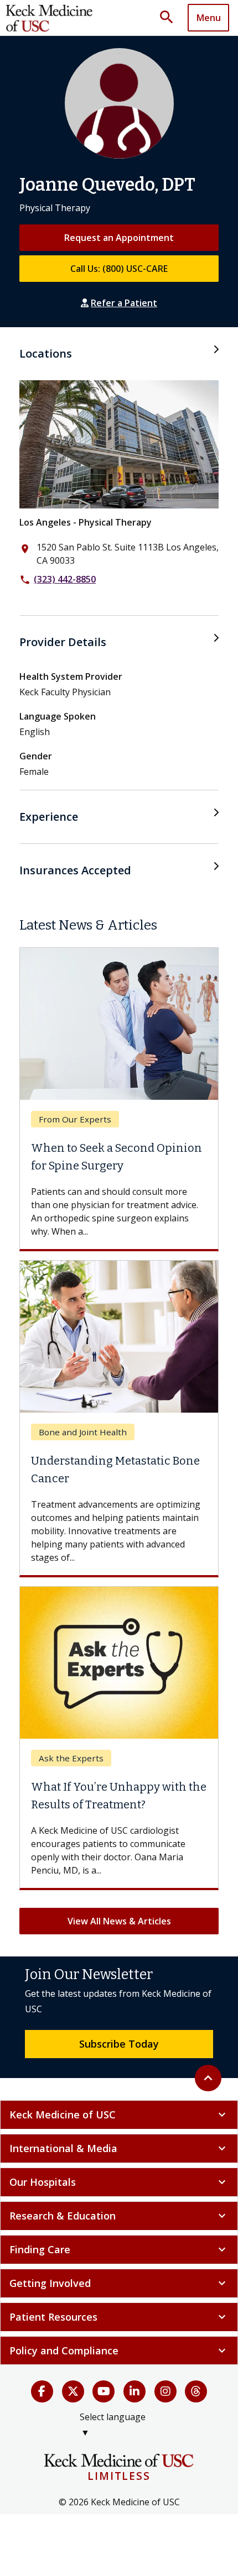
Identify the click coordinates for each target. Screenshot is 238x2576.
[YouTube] (104, 2391)
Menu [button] (209, 18)
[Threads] (196, 2391)
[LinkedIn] (134, 2391)
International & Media (119, 2148)
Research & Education (119, 2216)
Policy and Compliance (119, 2351)
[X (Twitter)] (73, 2391)
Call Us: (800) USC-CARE (119, 269)
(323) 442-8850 (65, 579)
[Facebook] (42, 2391)
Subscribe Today (119, 2044)
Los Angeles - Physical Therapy (86, 522)
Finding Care (119, 2249)
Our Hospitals (119, 2182)
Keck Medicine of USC (119, 2115)
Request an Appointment (119, 238)
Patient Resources (119, 2317)
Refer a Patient (124, 303)
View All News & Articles (119, 1921)
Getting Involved (119, 2283)
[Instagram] (165, 2391)
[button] (170, 18)
